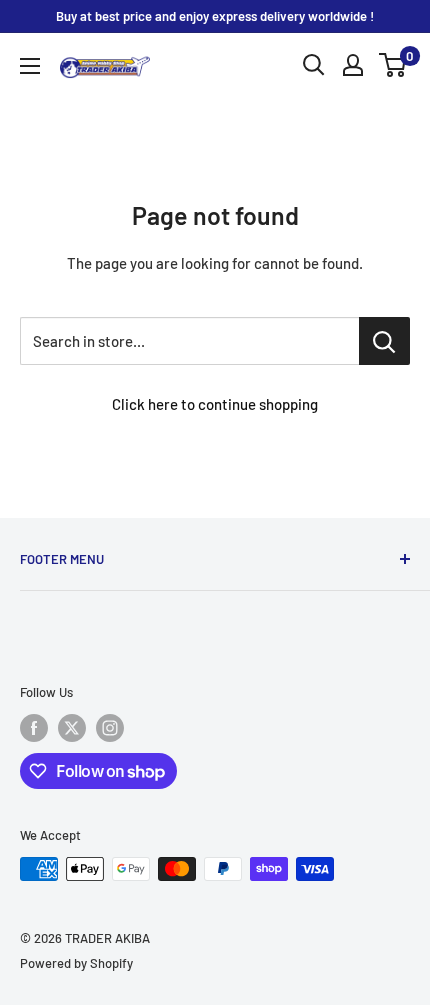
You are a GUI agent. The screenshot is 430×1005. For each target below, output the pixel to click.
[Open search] (314, 65)
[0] (393, 65)
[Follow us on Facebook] (34, 728)
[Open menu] (30, 66)
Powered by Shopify (76, 963)
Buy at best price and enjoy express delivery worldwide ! (215, 16)
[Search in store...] (384, 341)
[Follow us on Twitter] (72, 728)
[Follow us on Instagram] (110, 728)
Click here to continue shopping (215, 404)
